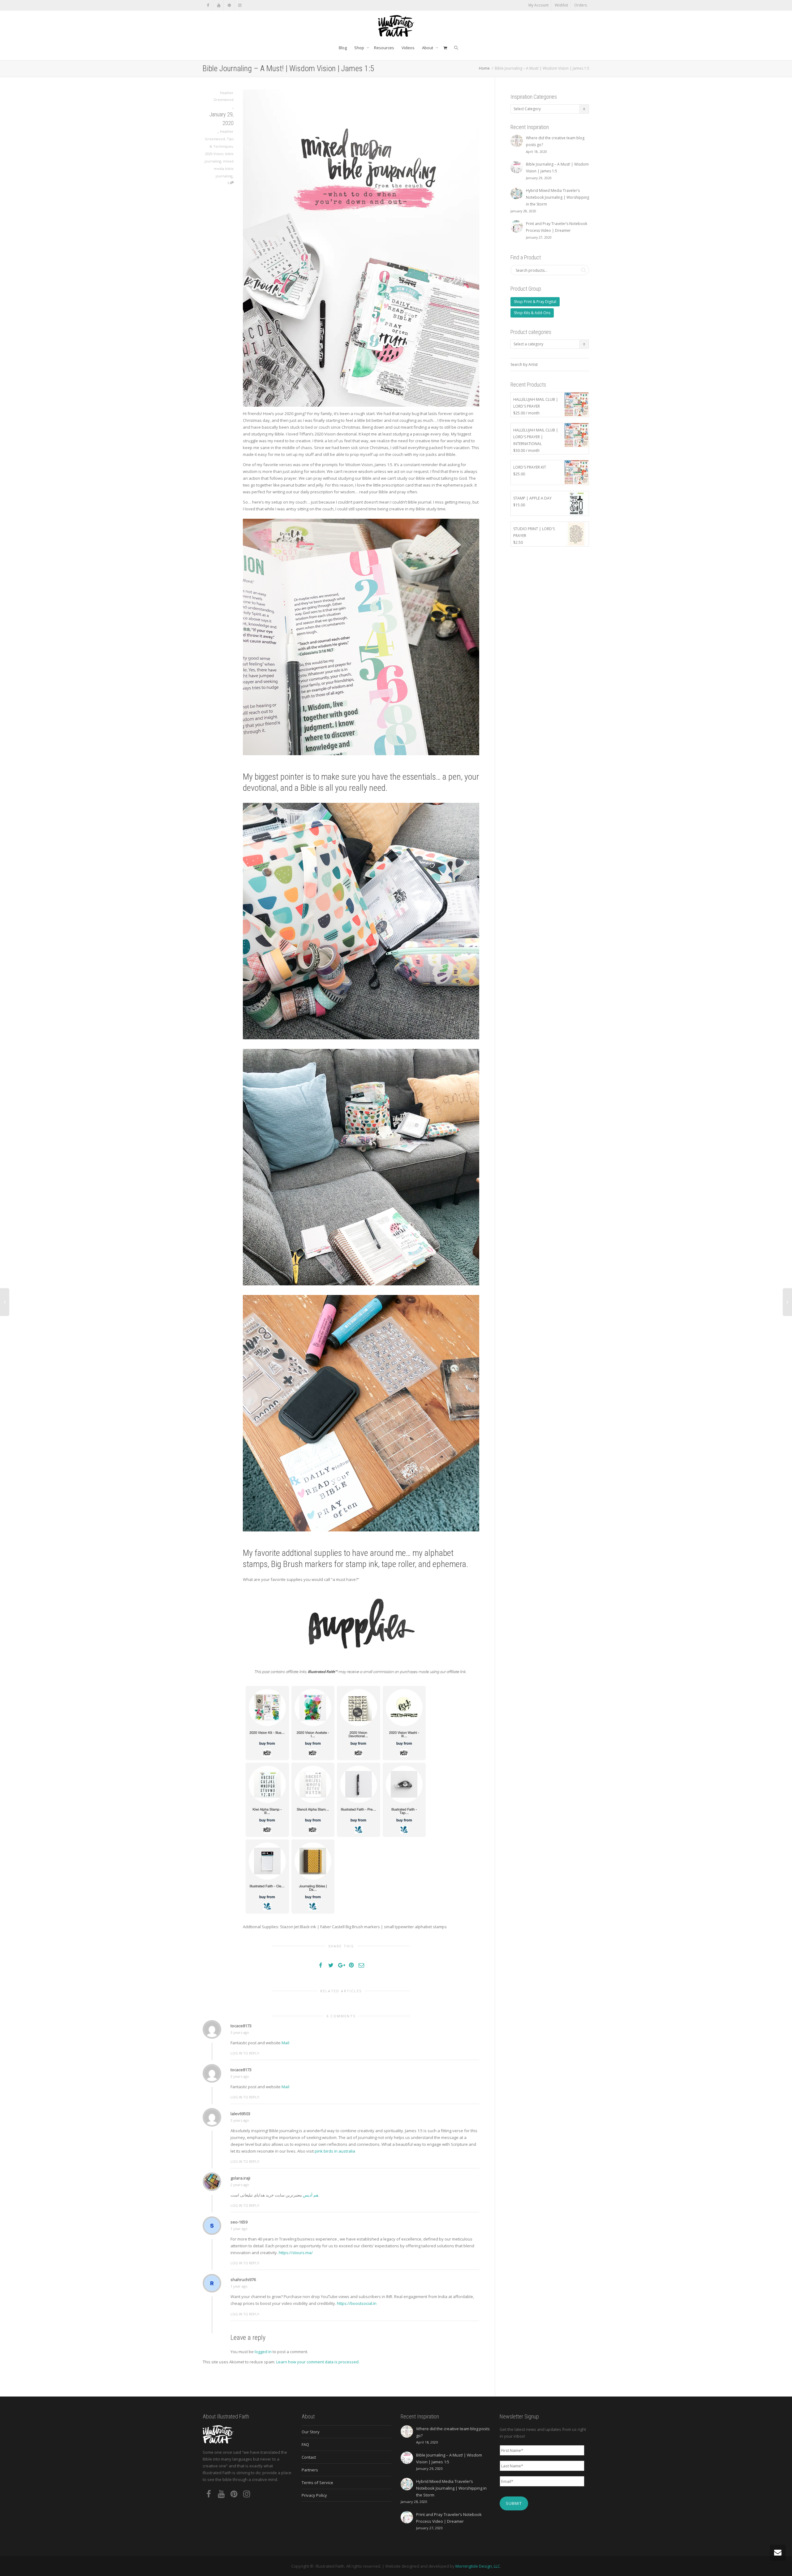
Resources (384, 48)
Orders (581, 5)
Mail (285, 2043)
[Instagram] (240, 5)
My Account (538, 5)
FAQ (305, 2444)
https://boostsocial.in (357, 2303)
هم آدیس (311, 2195)
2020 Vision (214, 154)
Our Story (311, 2432)
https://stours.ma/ (296, 2253)
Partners (310, 2470)
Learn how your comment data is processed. (318, 2362)
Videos (408, 48)
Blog (343, 48)
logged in (263, 2352)
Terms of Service (317, 2483)
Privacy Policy (314, 2495)
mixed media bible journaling (224, 169)
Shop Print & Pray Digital (535, 302)
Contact (309, 2457)
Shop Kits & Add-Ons (532, 313)
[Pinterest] (229, 5)
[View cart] (445, 48)
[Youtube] (219, 5)
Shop (360, 48)
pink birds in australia (335, 2151)
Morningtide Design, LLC (478, 2566)
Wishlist (561, 5)
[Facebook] (208, 5)
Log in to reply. (245, 2053)
